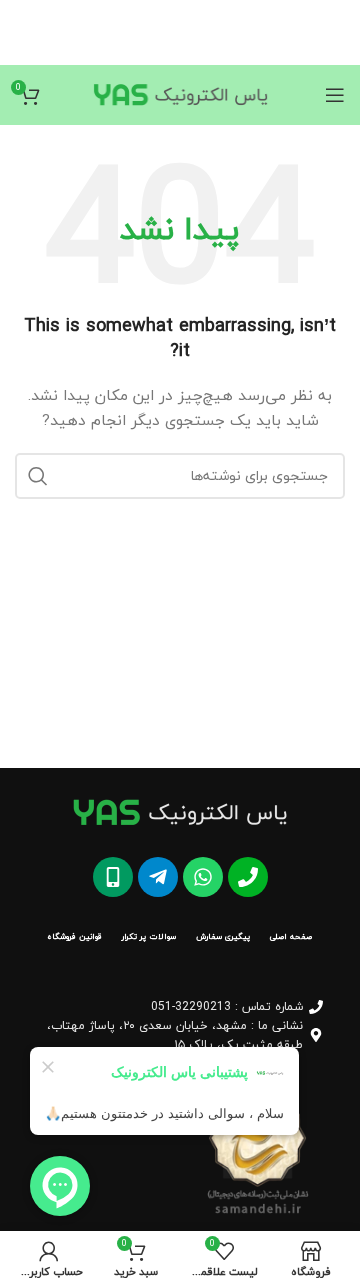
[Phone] (248, 877)
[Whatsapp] (203, 877)
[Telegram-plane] (158, 877)
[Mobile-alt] (113, 877)
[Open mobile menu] (335, 95)
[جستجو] (38, 476)
